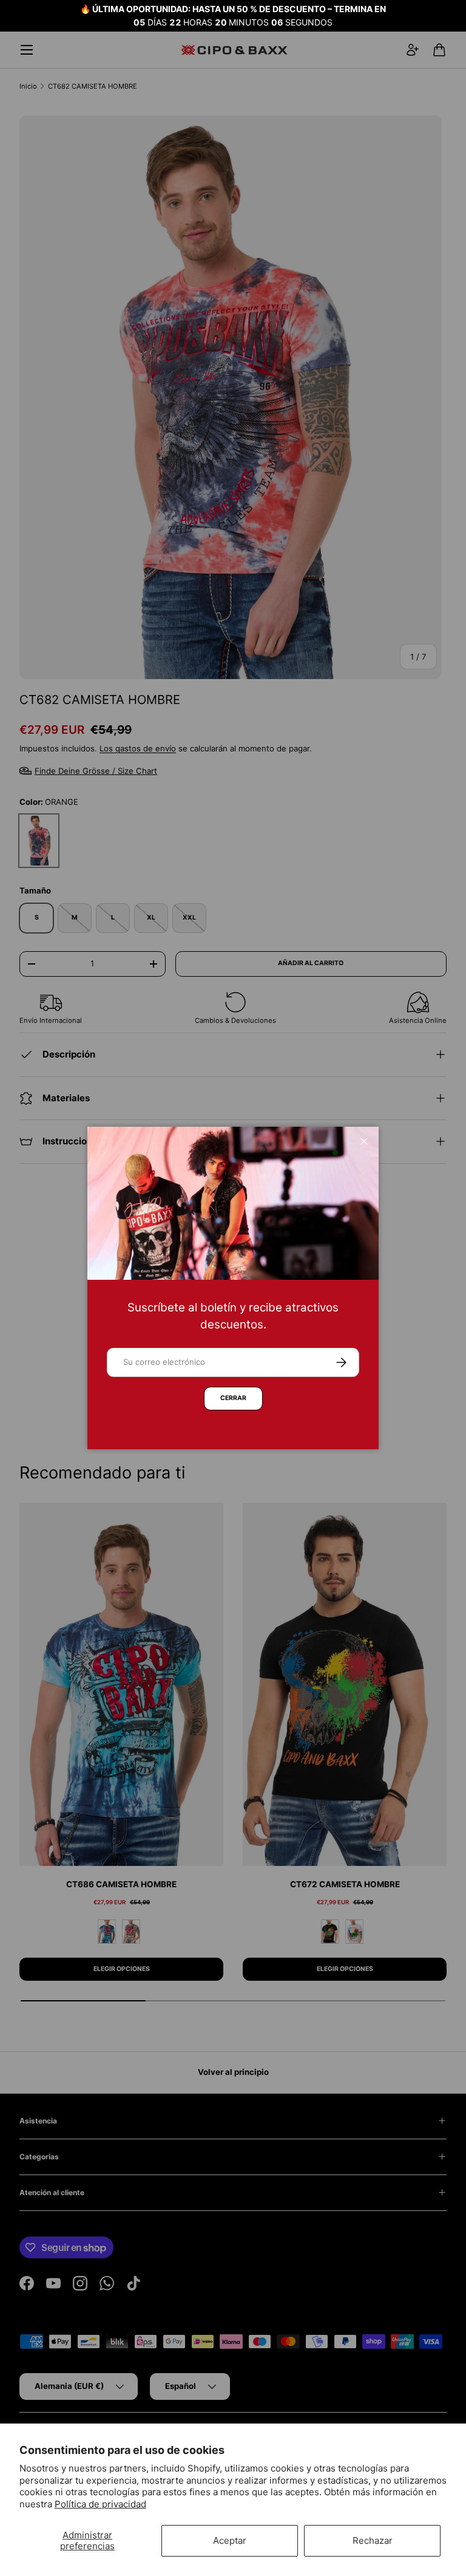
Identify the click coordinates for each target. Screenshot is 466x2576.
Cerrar (233, 1398)
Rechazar (373, 2540)
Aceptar (230, 2540)
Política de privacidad (100, 2504)
